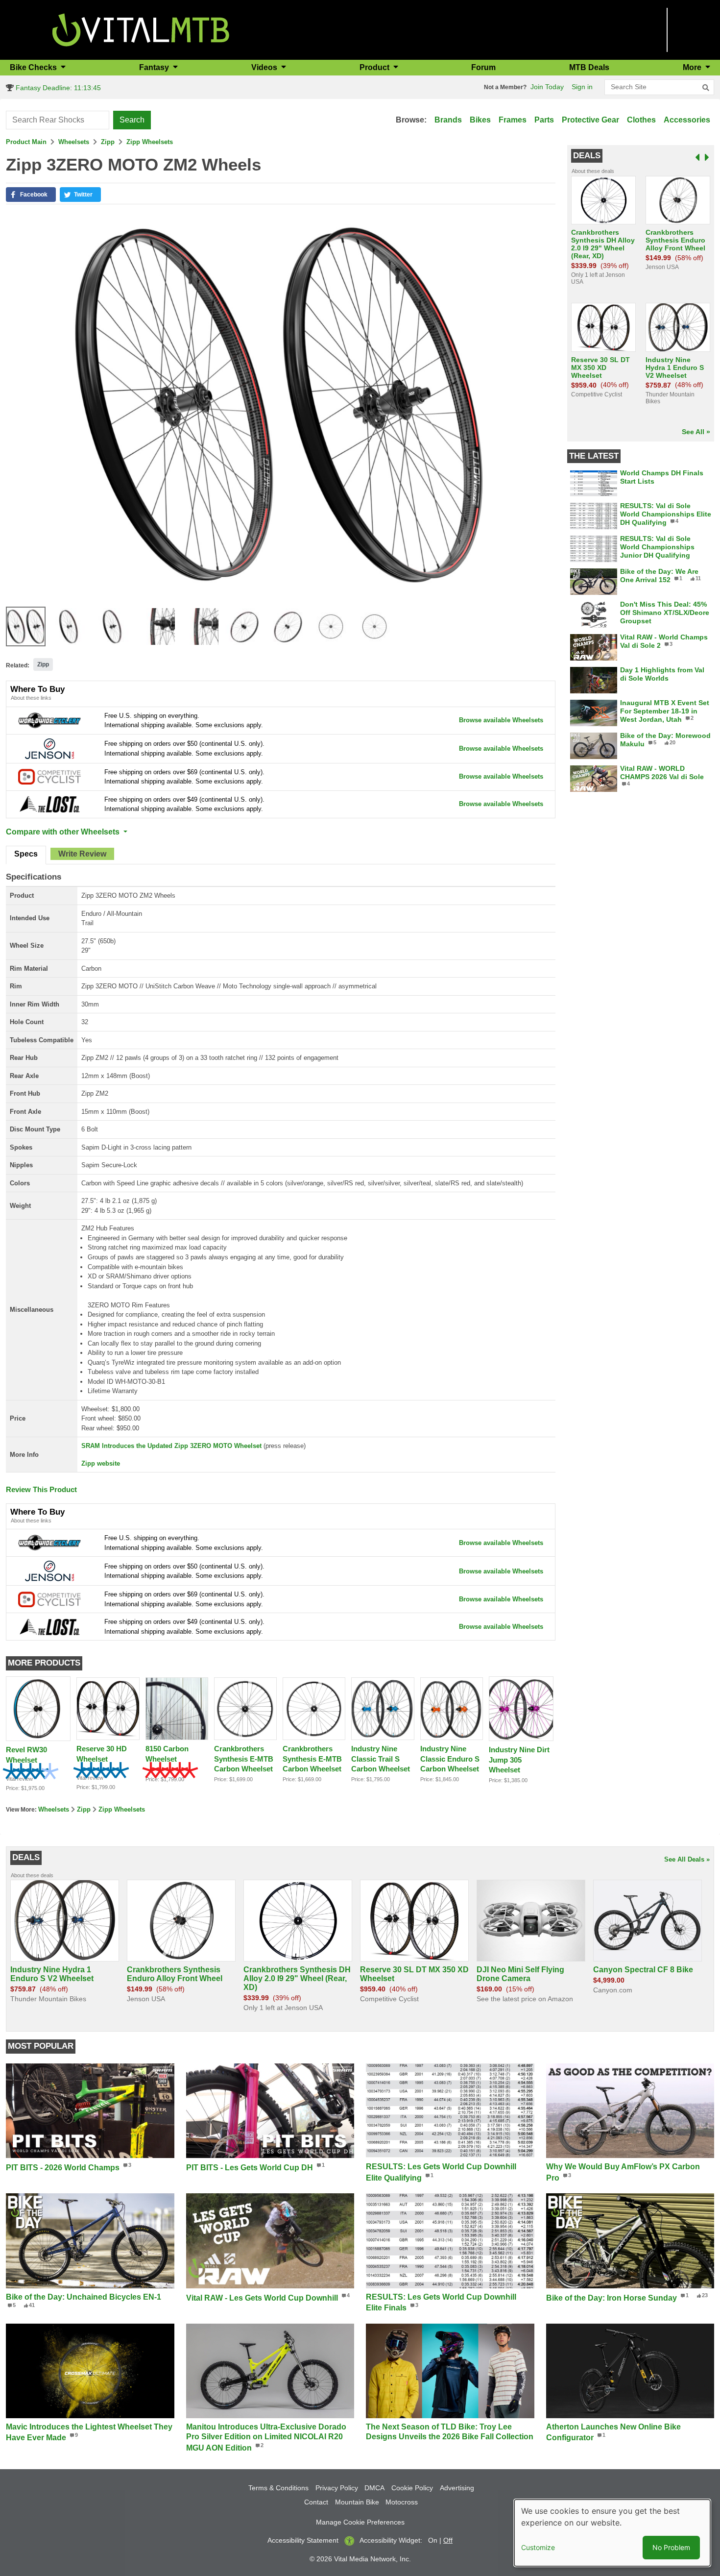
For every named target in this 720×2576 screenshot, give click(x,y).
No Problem (671, 2547)
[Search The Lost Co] (49, 804)
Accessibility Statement (303, 2540)
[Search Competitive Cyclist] (49, 776)
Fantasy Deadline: (57, 88)
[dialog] (612, 2533)
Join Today (547, 87)
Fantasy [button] (155, 67)
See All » (696, 432)
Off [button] (448, 2540)
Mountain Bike (357, 2502)
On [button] (433, 2540)
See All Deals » (687, 1859)
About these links (31, 698)
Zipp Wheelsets (150, 142)
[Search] (706, 88)
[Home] (141, 29)
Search (132, 120)
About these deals (593, 171)
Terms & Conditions (278, 2488)
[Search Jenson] (49, 748)
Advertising (457, 2488)
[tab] (26, 855)
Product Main (26, 142)
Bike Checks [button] (34, 67)
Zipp (108, 142)
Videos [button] (265, 67)
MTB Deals (589, 67)
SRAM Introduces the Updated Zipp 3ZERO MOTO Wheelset (171, 1446)
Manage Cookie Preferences (360, 2522)
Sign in (582, 87)
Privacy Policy (337, 2488)
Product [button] (375, 67)
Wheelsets (74, 142)
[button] (31, 195)
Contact (316, 2502)
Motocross (402, 2502)
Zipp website (101, 1463)
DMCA (374, 2488)
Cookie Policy (412, 2488)
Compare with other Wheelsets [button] (64, 832)
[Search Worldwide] (49, 720)
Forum (483, 67)
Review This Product (41, 1489)
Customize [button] (538, 2547)
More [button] (693, 67)
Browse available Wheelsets (501, 720)
